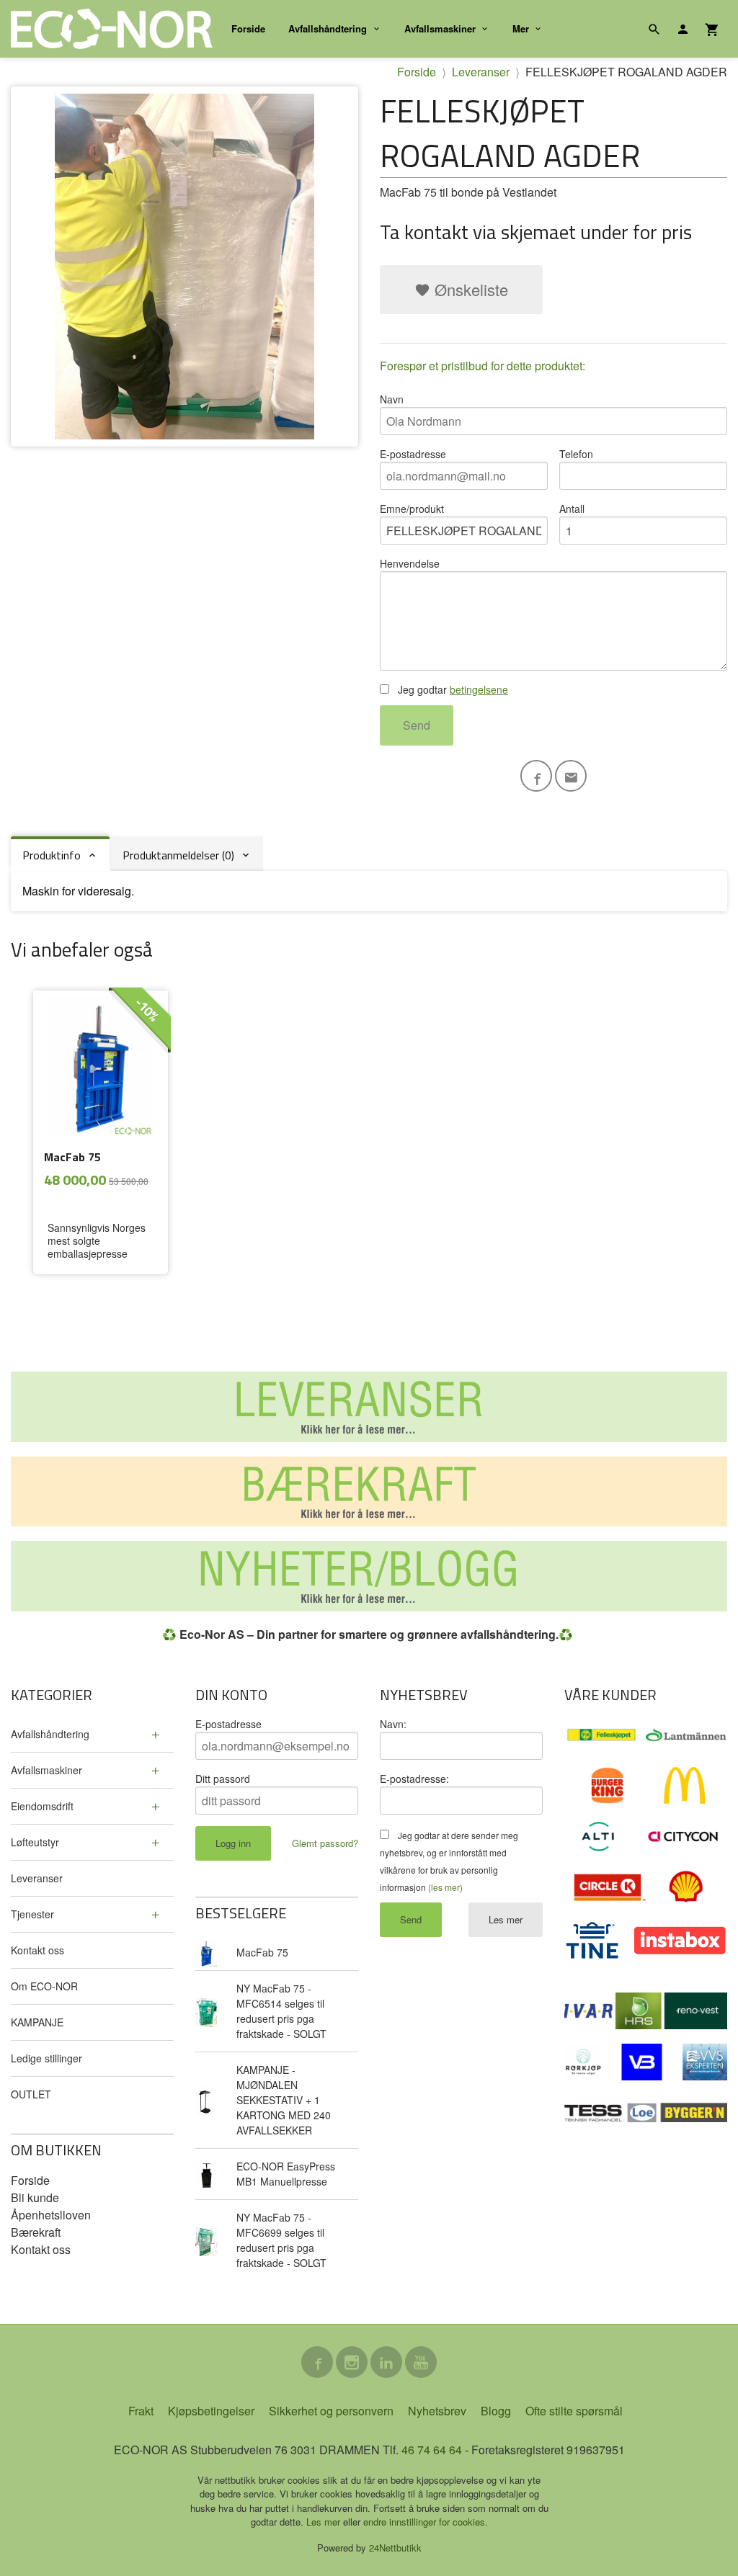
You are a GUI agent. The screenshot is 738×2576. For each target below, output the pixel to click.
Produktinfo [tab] (52, 855)
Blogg (496, 2411)
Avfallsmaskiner (440, 28)
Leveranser (37, 1878)
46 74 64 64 (432, 2450)
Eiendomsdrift (42, 1806)
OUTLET (31, 2094)
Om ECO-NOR (44, 1986)
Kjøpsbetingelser (211, 2411)
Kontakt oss (37, 1950)
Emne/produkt (412, 509)
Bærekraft (36, 2232)
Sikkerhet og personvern (331, 2411)
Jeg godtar (452, 689)
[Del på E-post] (571, 776)
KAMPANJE (37, 2022)
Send (417, 725)
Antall (572, 509)
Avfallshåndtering (328, 28)
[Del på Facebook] (536, 776)
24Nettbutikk (395, 2548)
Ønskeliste (469, 289)
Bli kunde (35, 2197)
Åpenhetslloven (51, 2215)
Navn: (393, 1724)
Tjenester (32, 1914)
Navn (392, 399)
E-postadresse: (414, 1779)
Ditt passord (223, 1779)
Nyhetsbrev (437, 2411)
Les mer (506, 1919)
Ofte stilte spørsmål (574, 2411)
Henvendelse (410, 563)
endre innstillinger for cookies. (426, 2522)
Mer (521, 28)
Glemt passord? (325, 1843)
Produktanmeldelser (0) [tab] (178, 855)
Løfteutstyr (35, 1842)
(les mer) (445, 1887)
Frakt (141, 2411)
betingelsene (479, 689)
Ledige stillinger (46, 2058)
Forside (248, 28)
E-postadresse (413, 454)
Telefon (576, 454)
